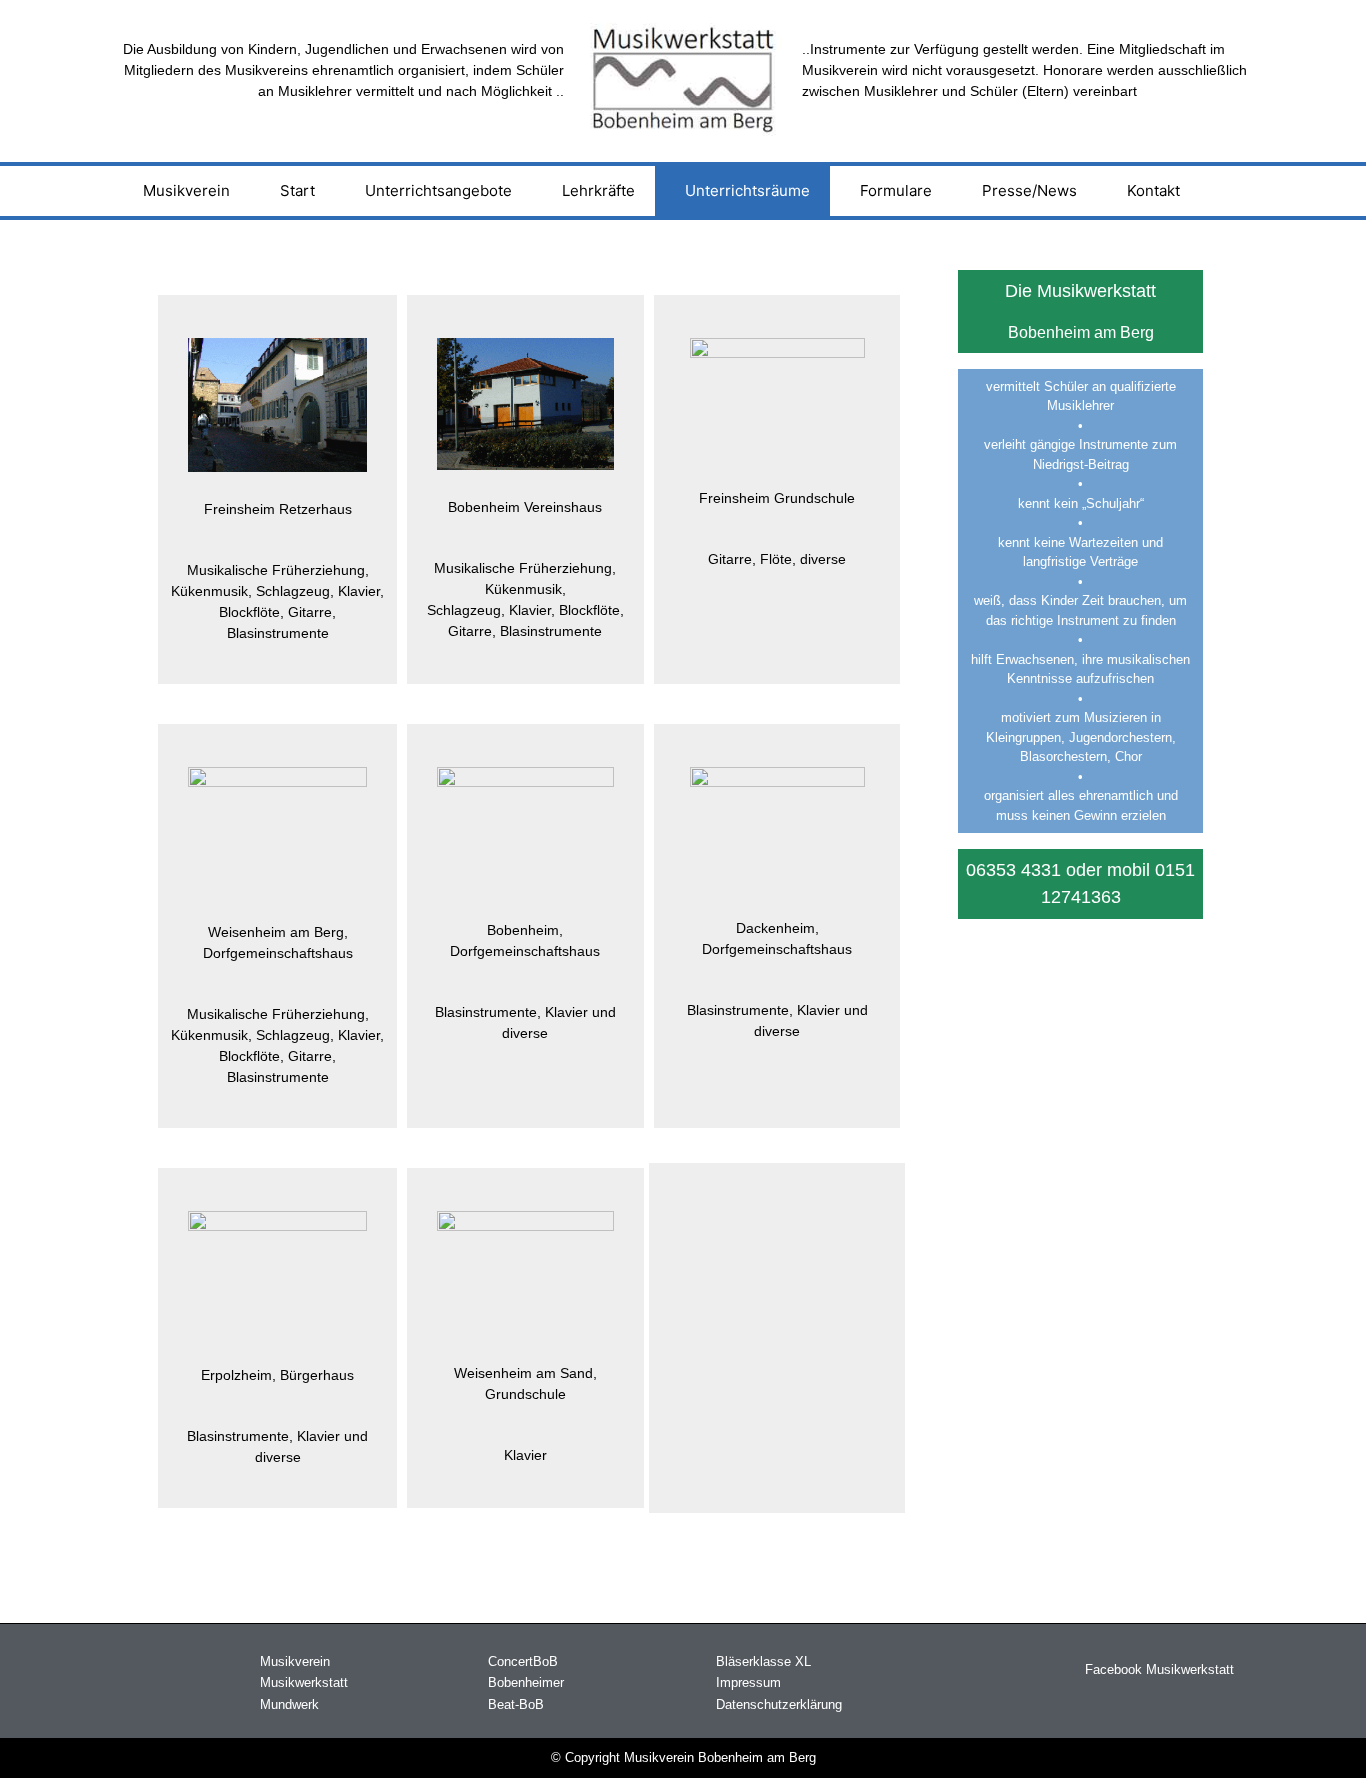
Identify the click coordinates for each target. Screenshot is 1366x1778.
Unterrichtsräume (747, 190)
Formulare (896, 190)
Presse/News (1029, 190)
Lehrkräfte (598, 190)
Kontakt (1153, 190)
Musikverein (186, 190)
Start (297, 190)
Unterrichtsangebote (438, 190)
